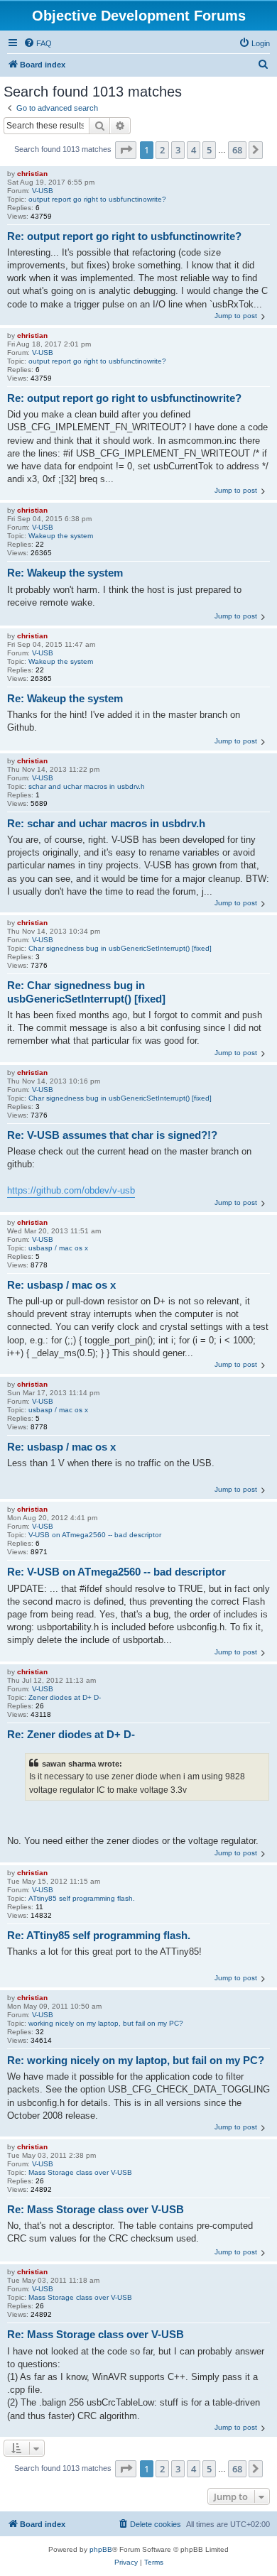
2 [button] (162, 150)
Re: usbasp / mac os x (61, 1285)
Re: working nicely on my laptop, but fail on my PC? (136, 2060)
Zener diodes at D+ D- (65, 1697)
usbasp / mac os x (58, 1248)
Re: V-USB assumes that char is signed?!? (112, 1135)
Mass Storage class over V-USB (80, 2172)
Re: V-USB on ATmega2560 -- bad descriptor (116, 1572)
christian (32, 174)
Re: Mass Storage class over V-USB (96, 2209)
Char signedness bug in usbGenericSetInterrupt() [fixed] (120, 948)
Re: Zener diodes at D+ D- (71, 1734)
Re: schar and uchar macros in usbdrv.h (106, 823)
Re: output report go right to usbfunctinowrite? (124, 236)
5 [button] (209, 150)
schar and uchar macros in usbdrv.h (87, 786)
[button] (126, 150)
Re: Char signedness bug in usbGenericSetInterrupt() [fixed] (86, 992)
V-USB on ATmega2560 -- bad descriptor (95, 1535)
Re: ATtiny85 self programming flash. (99, 1935)
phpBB (101, 2549)
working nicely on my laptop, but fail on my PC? (106, 2023)
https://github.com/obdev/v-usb (71, 1190)
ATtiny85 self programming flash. (82, 1898)
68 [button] (237, 150)
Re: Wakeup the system (65, 573)
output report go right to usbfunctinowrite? (97, 199)
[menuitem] (38, 43)
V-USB (43, 191)
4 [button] (194, 150)
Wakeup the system (61, 536)
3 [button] (178, 150)
